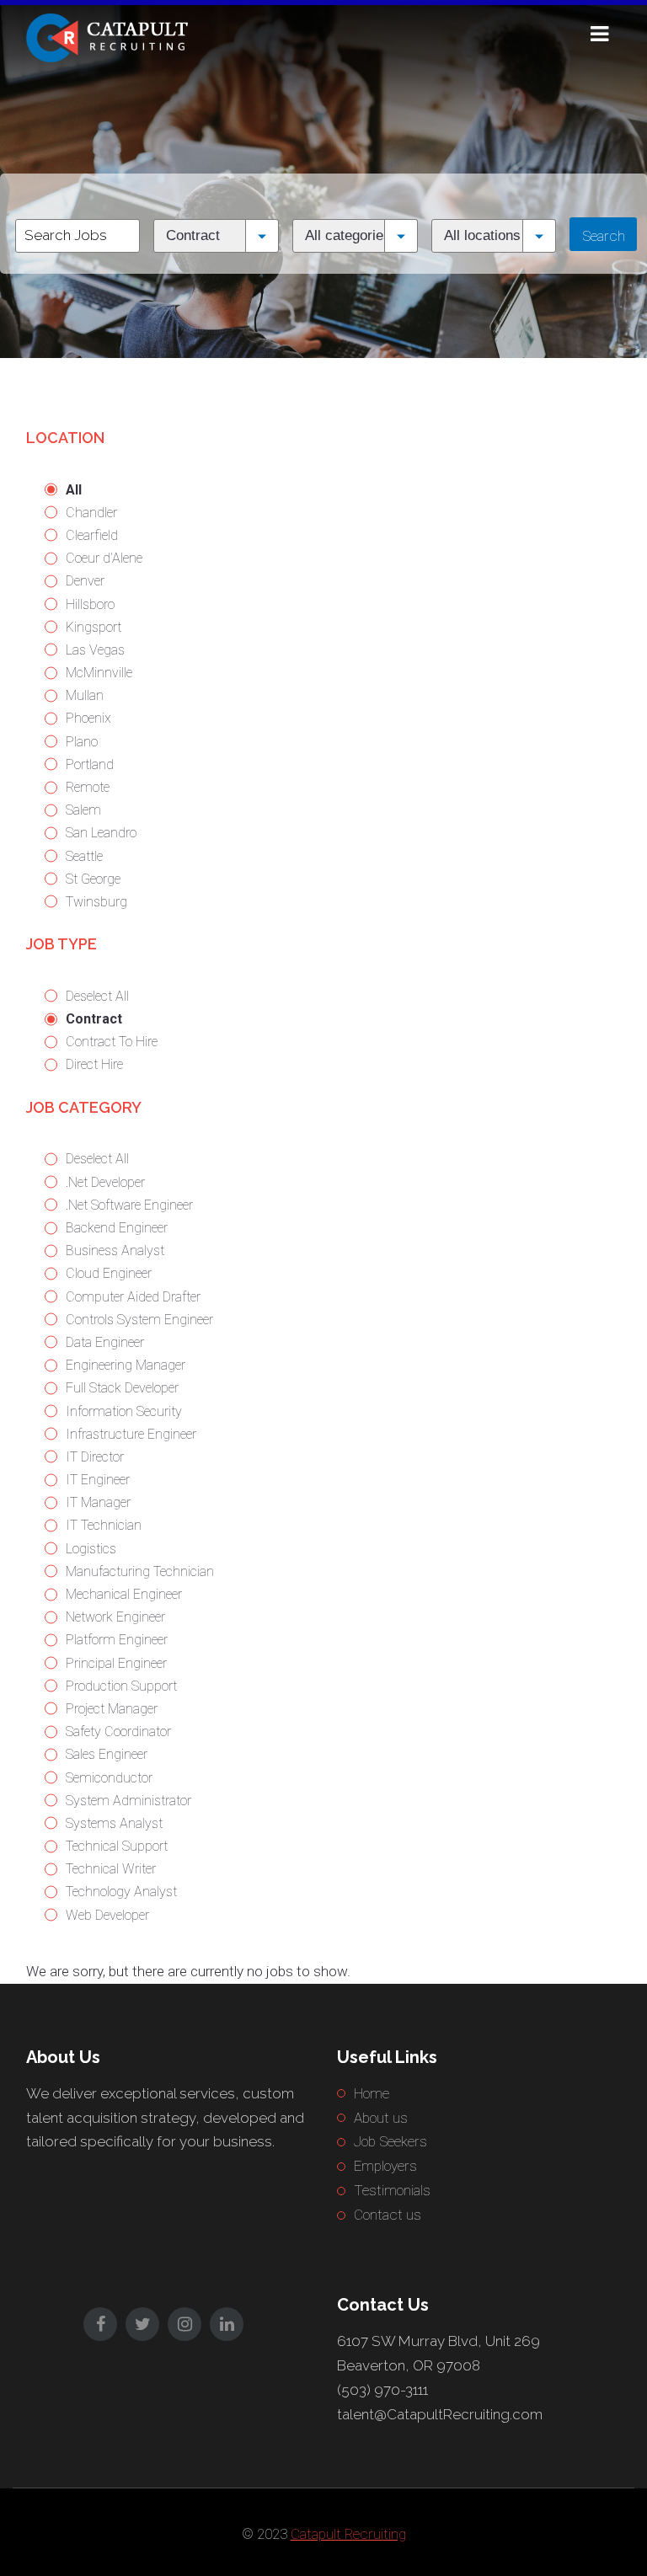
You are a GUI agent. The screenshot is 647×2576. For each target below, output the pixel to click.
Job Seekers (390, 2141)
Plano (82, 742)
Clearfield (92, 535)
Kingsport (94, 627)
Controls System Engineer (139, 1320)
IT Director (95, 1457)
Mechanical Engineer (124, 1594)
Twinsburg (96, 902)
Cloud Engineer (109, 1273)
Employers (385, 2166)
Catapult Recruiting (348, 2534)
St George (93, 879)
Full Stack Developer (122, 1388)
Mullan (85, 695)
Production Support (121, 1686)
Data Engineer (105, 1342)
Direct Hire (94, 1064)
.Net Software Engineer (129, 1205)
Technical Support (117, 1846)
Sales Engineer (107, 1754)
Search (604, 236)
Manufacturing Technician (140, 1571)
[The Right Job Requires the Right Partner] (110, 36)
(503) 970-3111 (382, 2390)
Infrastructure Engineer (131, 1434)
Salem (83, 810)
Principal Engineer (116, 1663)
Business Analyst (115, 1251)
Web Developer (107, 1915)
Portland (90, 764)
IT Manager (98, 1502)
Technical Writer (111, 1869)
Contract (94, 1019)
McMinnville (99, 673)
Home (372, 2093)
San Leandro (101, 833)
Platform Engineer (117, 1640)
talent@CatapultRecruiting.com (440, 2414)
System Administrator (128, 1801)
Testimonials (392, 2190)
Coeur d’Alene (104, 558)
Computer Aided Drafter (133, 1297)
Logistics (91, 1549)
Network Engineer (115, 1617)
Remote (88, 787)
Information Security (124, 1411)
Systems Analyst (114, 1823)
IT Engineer (98, 1480)
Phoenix (88, 718)
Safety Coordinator (118, 1732)
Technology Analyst (121, 1892)
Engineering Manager (126, 1365)
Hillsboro (90, 604)
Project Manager (112, 1709)
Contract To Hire (112, 1042)
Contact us (388, 2215)
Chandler (91, 513)
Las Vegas (95, 650)
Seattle (84, 856)
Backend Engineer (117, 1228)
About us (381, 2118)
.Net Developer (105, 1182)
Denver (85, 581)
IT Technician (104, 1525)
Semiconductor (109, 1778)
